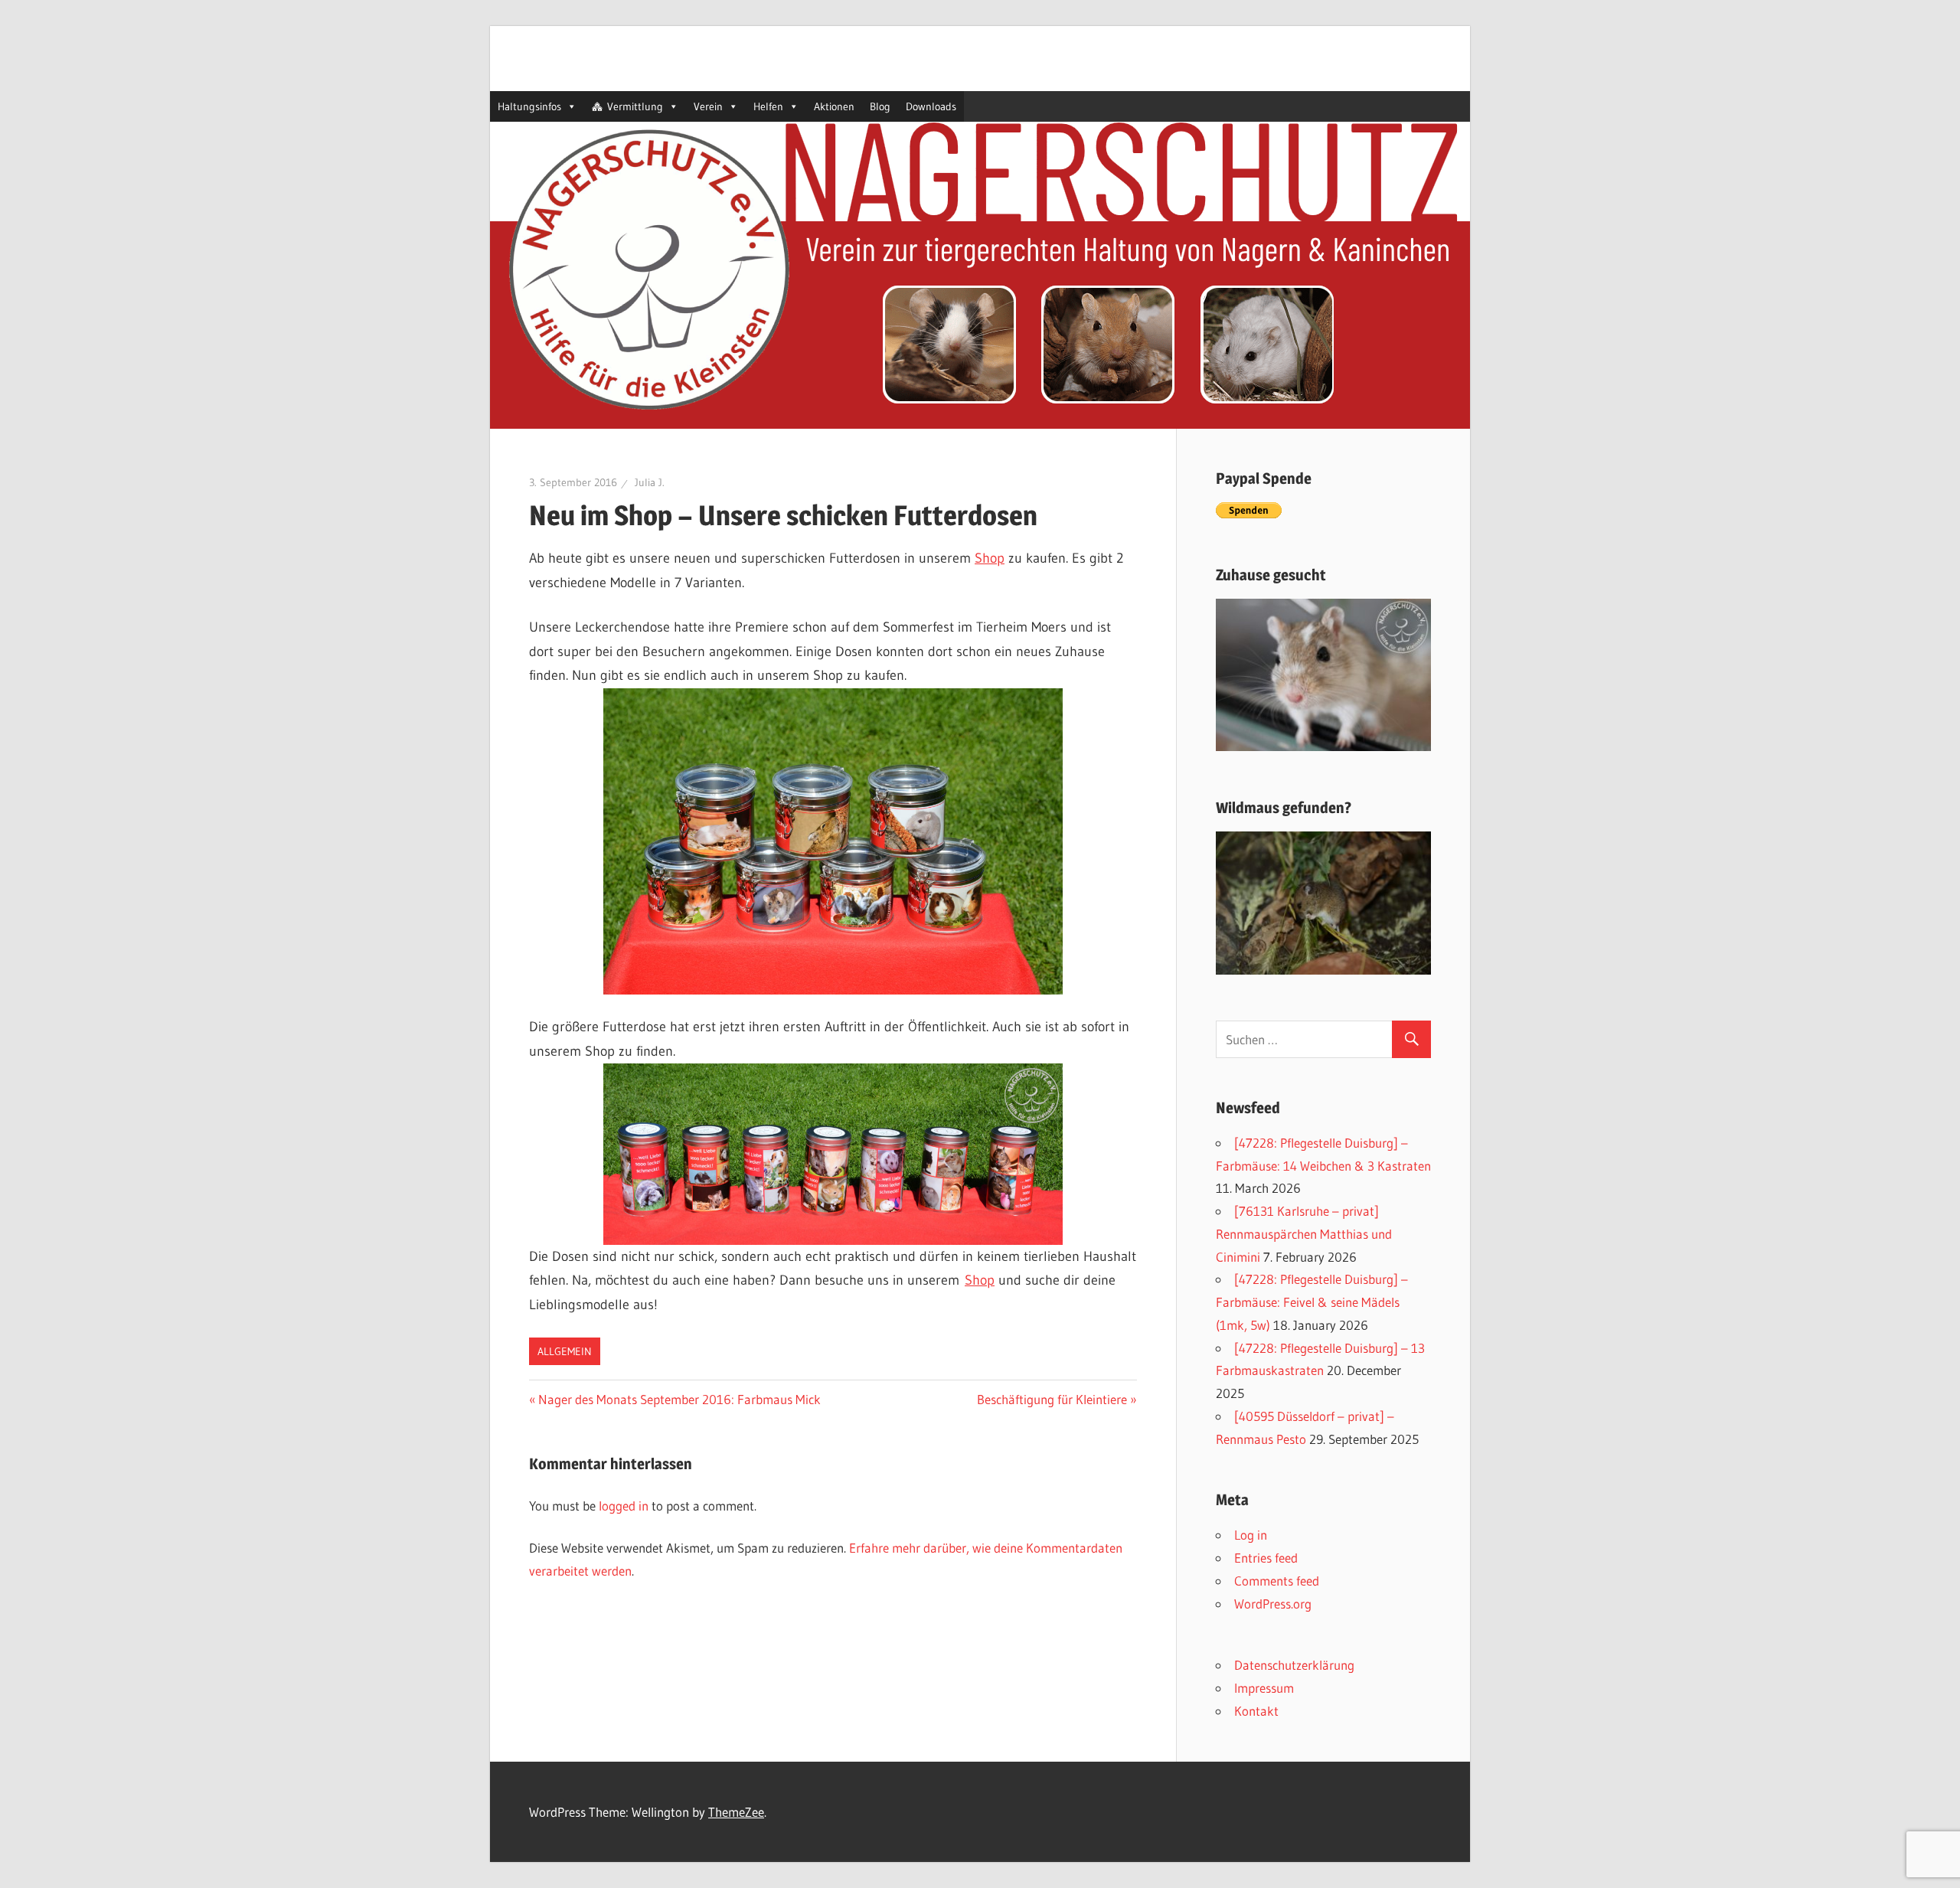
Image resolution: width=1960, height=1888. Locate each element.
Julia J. (650, 482)
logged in (624, 1506)
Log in (1251, 1535)
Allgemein (565, 1351)
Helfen (768, 106)
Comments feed (1277, 1581)
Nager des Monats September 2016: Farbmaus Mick (679, 1399)
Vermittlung (635, 106)
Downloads (931, 106)
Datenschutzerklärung (1294, 1665)
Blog (880, 106)
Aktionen (834, 106)
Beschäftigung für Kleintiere (1052, 1399)
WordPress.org (1273, 1604)
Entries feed (1266, 1558)
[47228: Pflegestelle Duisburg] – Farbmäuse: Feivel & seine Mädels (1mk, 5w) (1312, 1302)
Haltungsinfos (529, 106)
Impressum (1264, 1688)
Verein (708, 106)
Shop (990, 558)
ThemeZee (736, 1812)
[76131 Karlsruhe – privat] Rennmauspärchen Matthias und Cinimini (1304, 1234)
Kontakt (1256, 1711)
